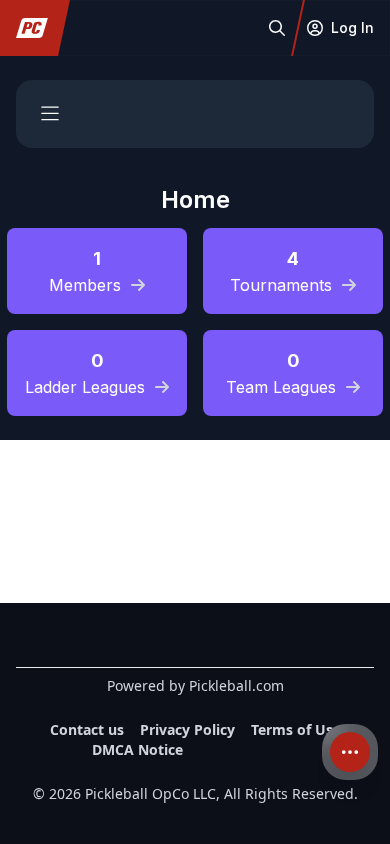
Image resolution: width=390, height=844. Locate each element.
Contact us (87, 729)
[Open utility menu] (350, 752)
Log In (352, 27)
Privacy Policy (187, 729)
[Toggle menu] (50, 114)
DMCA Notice (137, 749)
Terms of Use (296, 729)
